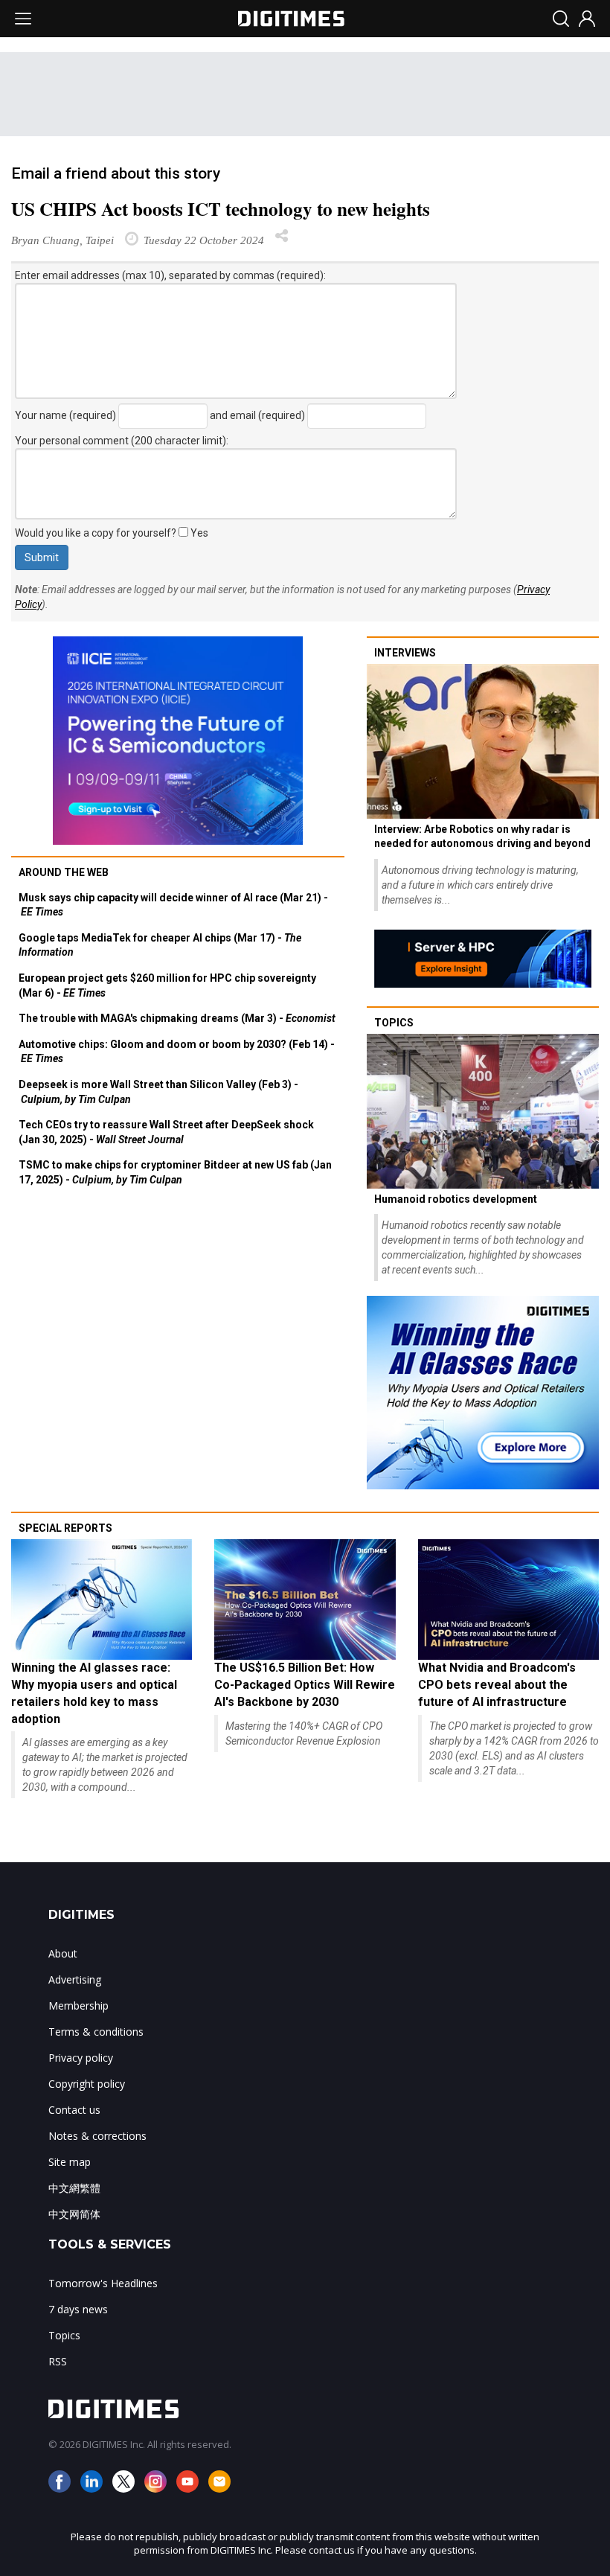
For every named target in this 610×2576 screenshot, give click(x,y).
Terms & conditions (96, 2032)
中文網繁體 (74, 2188)
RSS (58, 2361)
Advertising (75, 1979)
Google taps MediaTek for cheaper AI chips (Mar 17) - (160, 945)
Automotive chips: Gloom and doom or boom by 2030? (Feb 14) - (177, 1052)
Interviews (405, 653)
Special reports (65, 1528)
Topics (394, 1023)
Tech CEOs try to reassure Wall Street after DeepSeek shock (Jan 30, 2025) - (166, 1132)
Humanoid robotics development (456, 1199)
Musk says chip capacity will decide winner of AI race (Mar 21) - (173, 905)
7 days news (78, 2309)
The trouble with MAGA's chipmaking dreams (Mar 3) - (177, 1018)
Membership (78, 2005)
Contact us (74, 2110)
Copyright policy (87, 2084)
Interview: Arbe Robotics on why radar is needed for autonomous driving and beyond (482, 837)
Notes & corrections (97, 2136)
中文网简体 (74, 2214)
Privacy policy (81, 2058)
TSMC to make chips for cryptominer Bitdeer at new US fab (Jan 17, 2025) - (175, 1172)
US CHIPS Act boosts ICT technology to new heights (221, 209)
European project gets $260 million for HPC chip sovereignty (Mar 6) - (167, 985)
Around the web (64, 872)
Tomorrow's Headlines (103, 2283)
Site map (70, 2162)
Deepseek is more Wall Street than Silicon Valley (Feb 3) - (158, 1092)
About (63, 1953)
